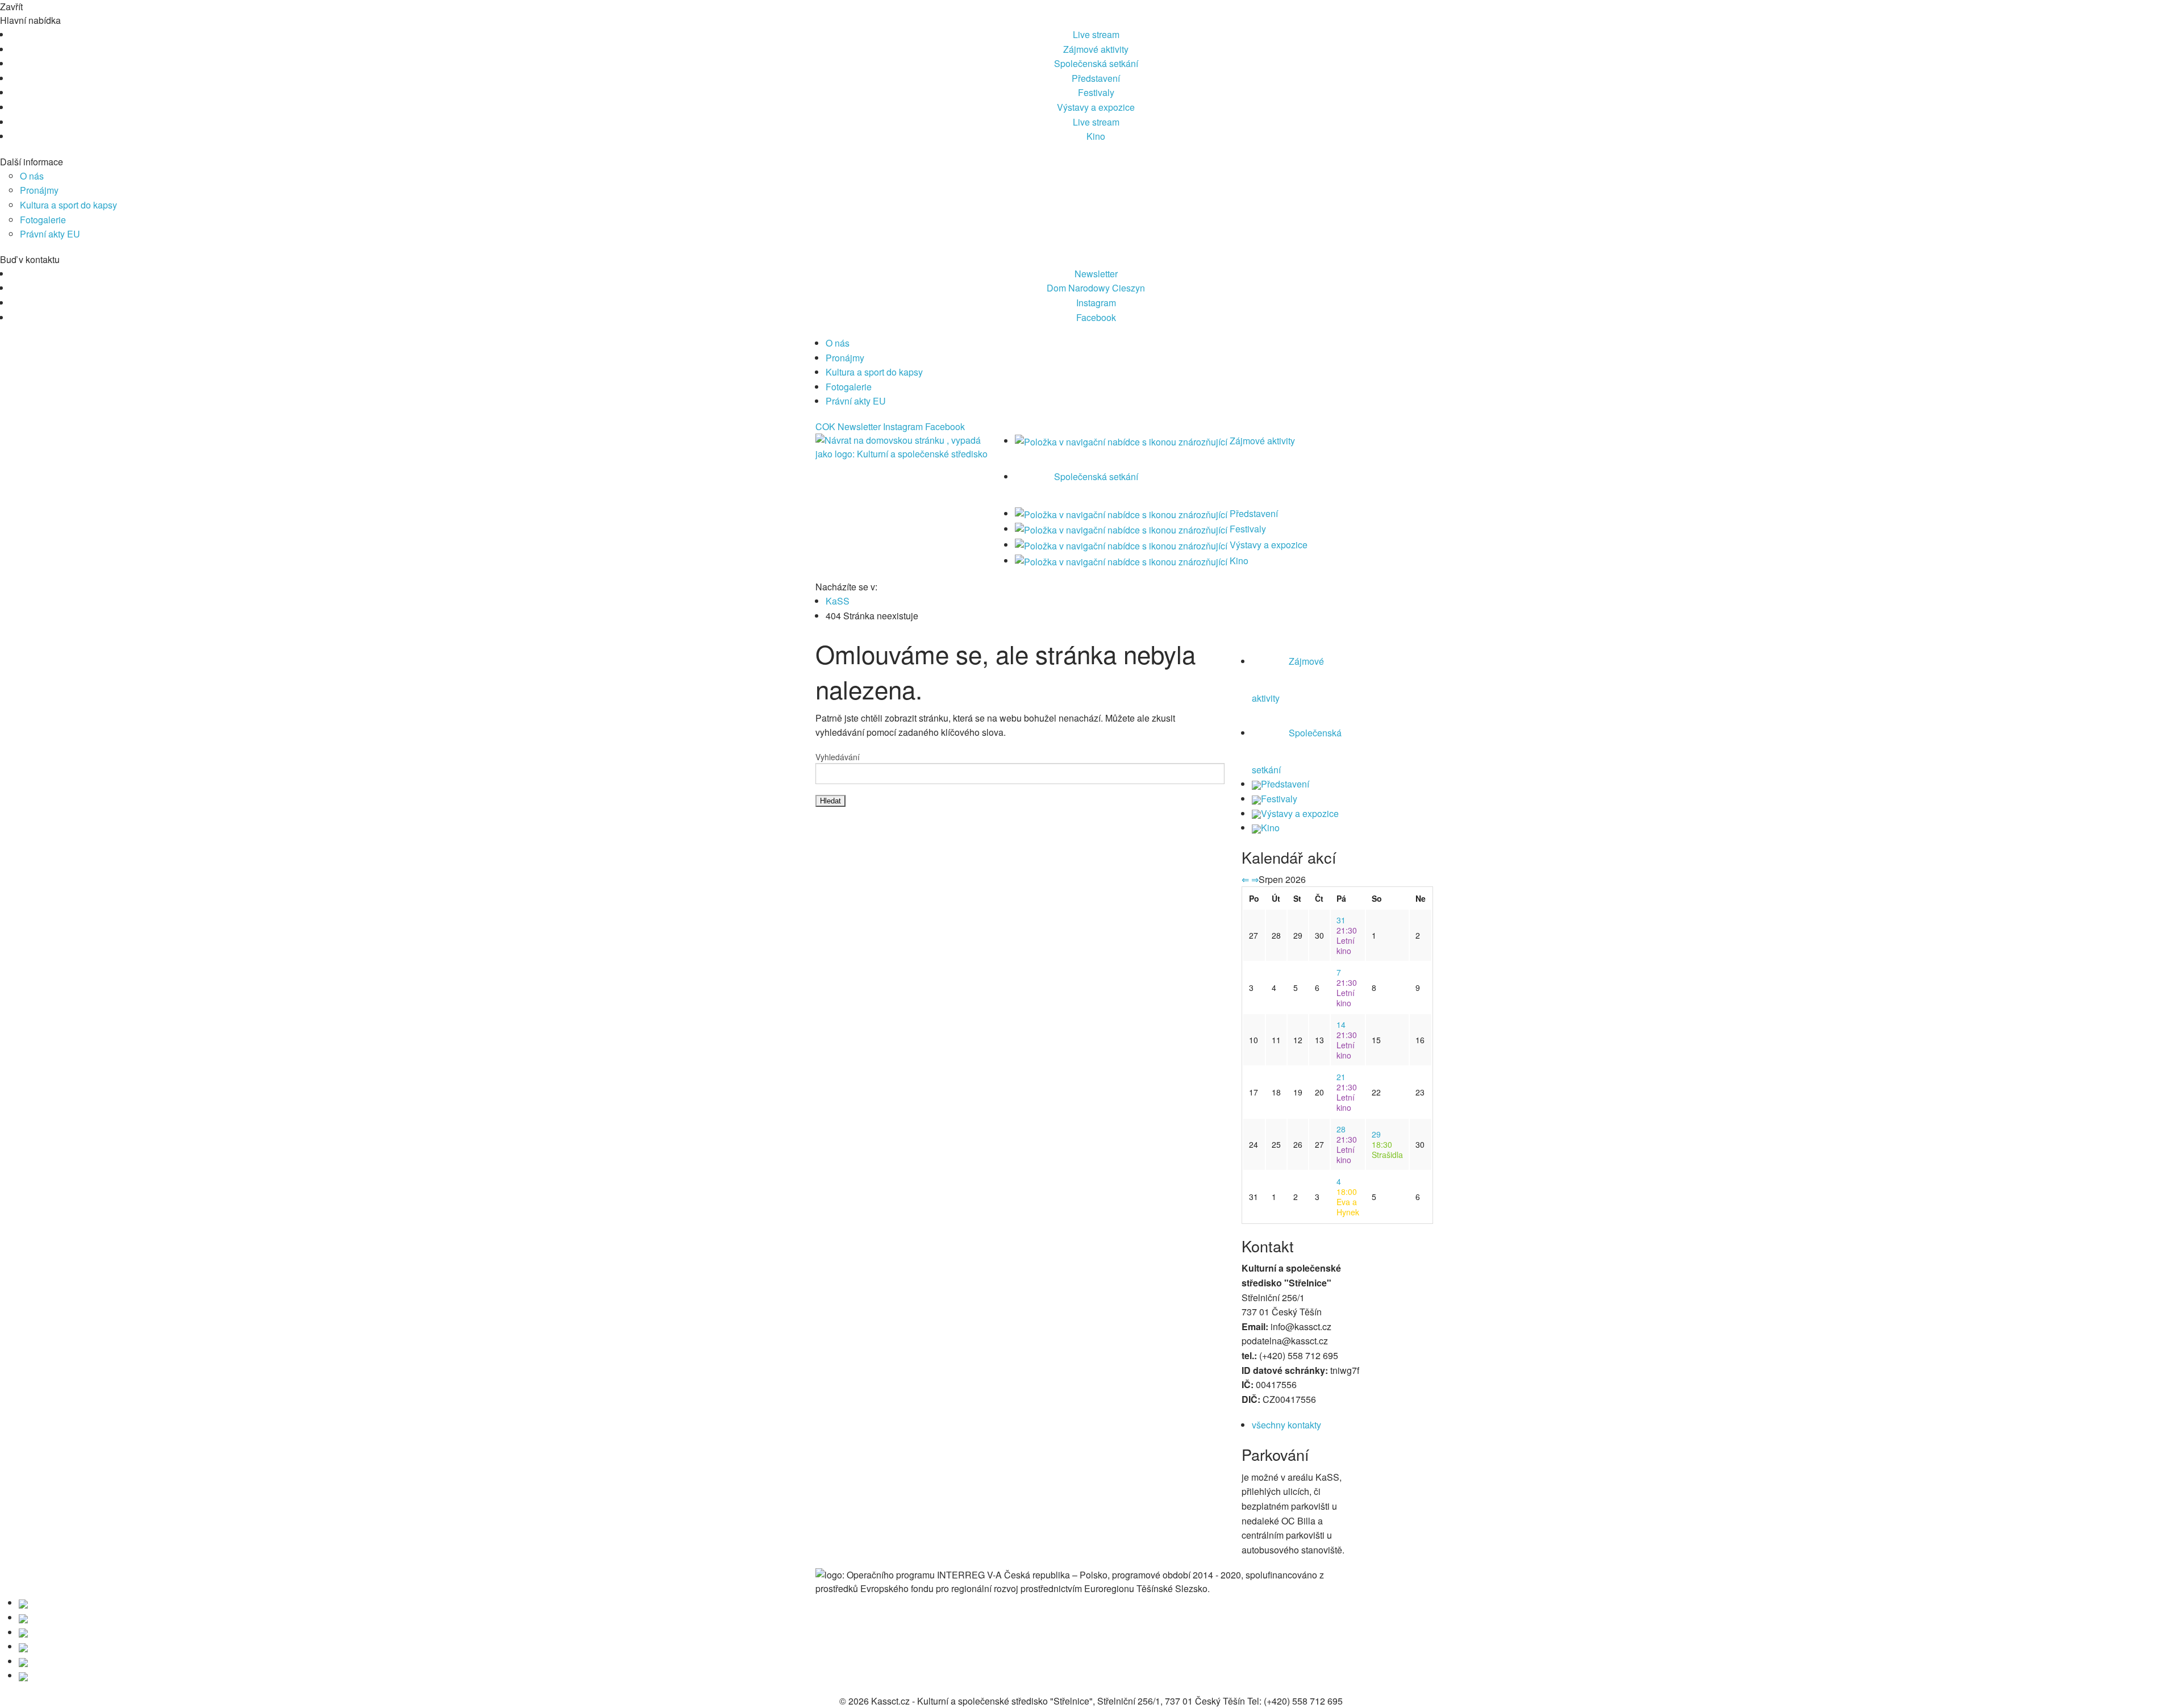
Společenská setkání (1096, 63)
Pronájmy (39, 190)
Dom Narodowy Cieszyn (1096, 288)
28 (1341, 1129)
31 (1341, 920)
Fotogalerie (43, 220)
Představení (1096, 78)
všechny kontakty (1286, 1425)
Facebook (1096, 317)
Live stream (1096, 34)
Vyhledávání (838, 757)
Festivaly (1096, 92)
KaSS (838, 601)
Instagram (1096, 303)
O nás (32, 176)
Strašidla (1387, 1149)
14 (1341, 1024)
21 (1341, 1077)
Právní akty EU (50, 234)
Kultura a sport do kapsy (68, 205)
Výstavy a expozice (1096, 107)
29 (1376, 1134)
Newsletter (1096, 274)
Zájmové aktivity (1096, 49)
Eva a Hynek (1348, 1202)
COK (825, 426)
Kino (1096, 136)
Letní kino (1347, 940)
